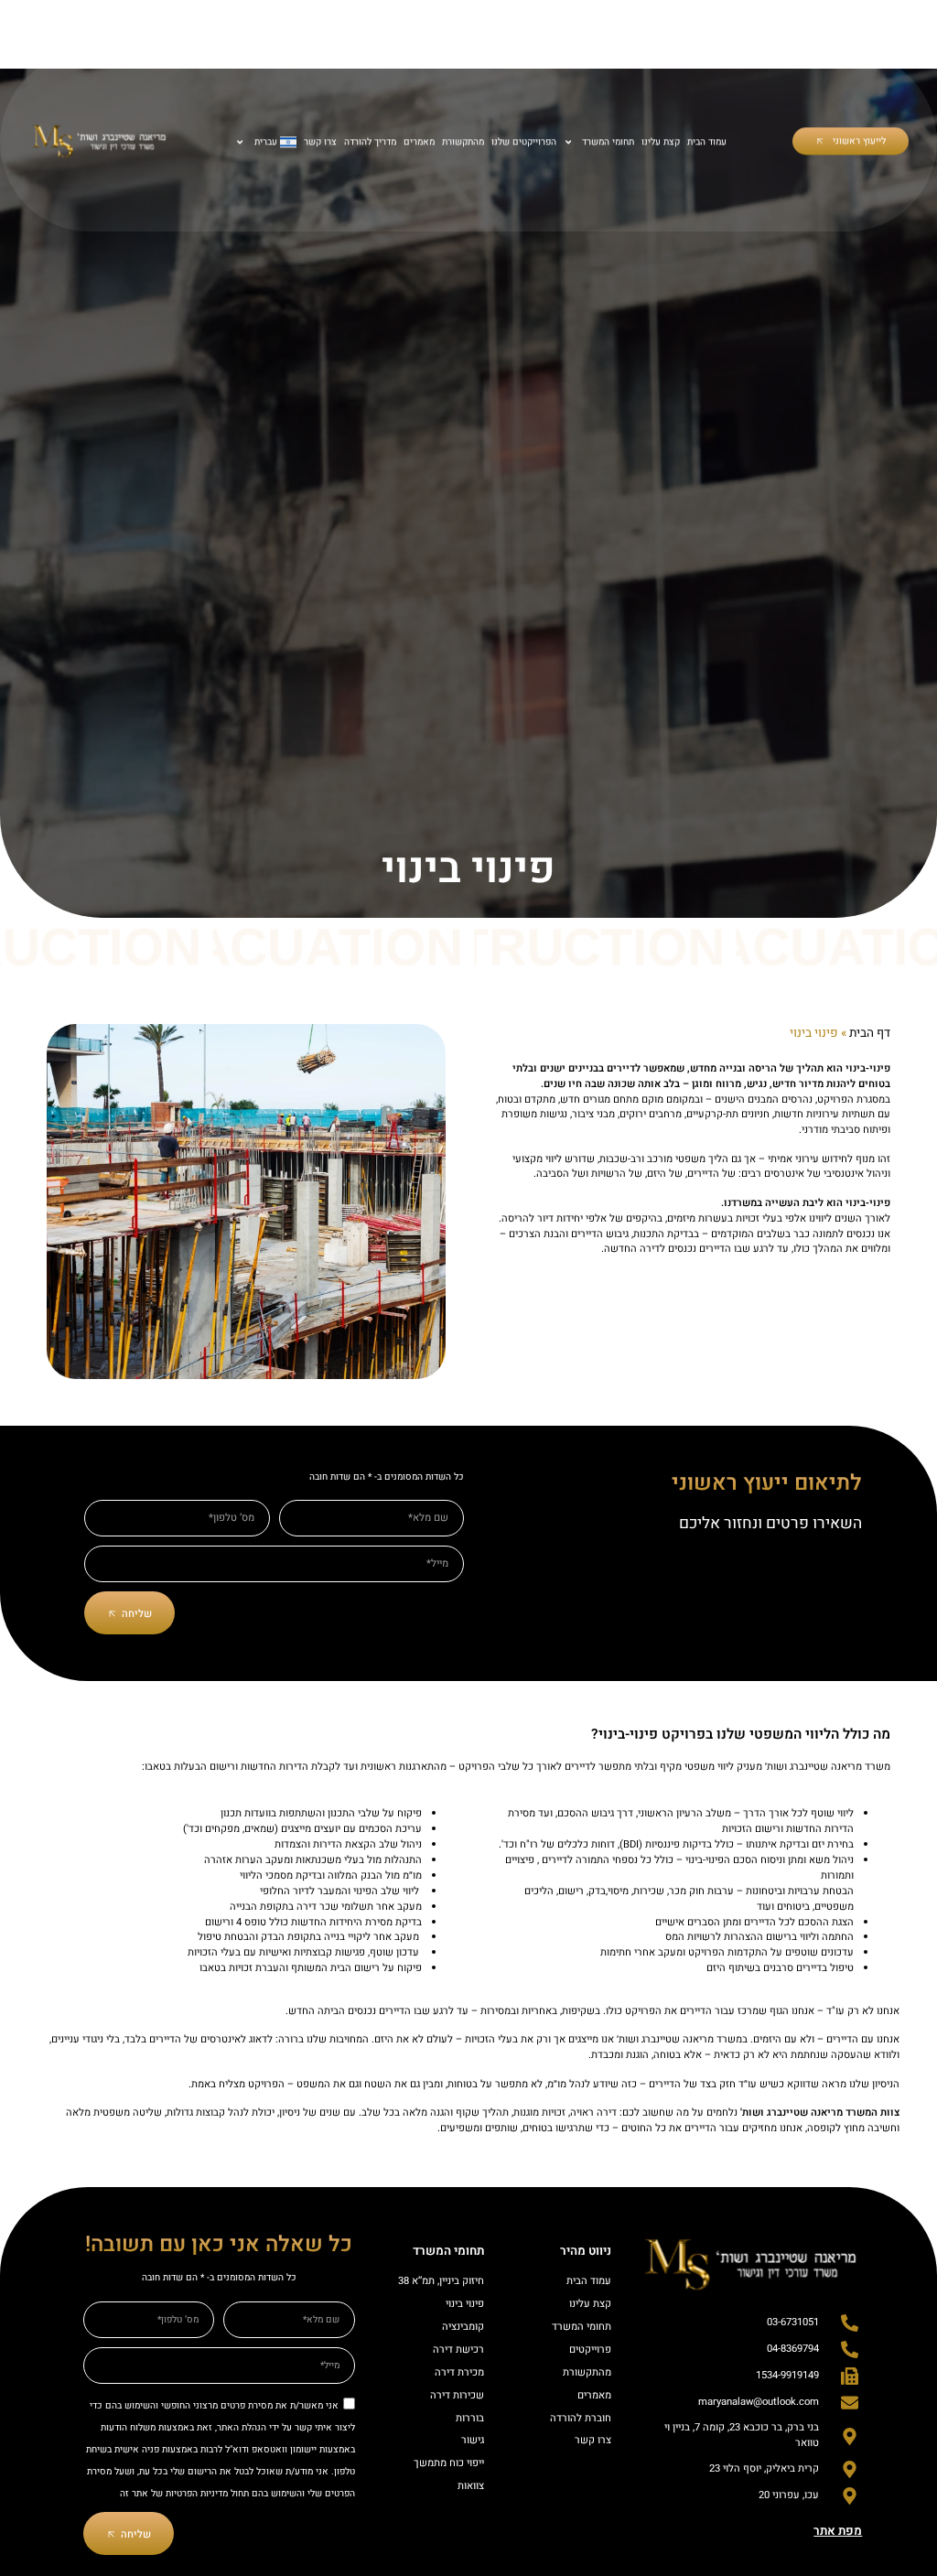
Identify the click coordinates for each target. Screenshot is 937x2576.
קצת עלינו (661, 141)
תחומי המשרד (608, 141)
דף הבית (870, 1033)
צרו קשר (319, 141)
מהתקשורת (462, 141)
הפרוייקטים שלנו (523, 141)
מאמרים (418, 141)
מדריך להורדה (369, 141)
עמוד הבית (707, 141)
